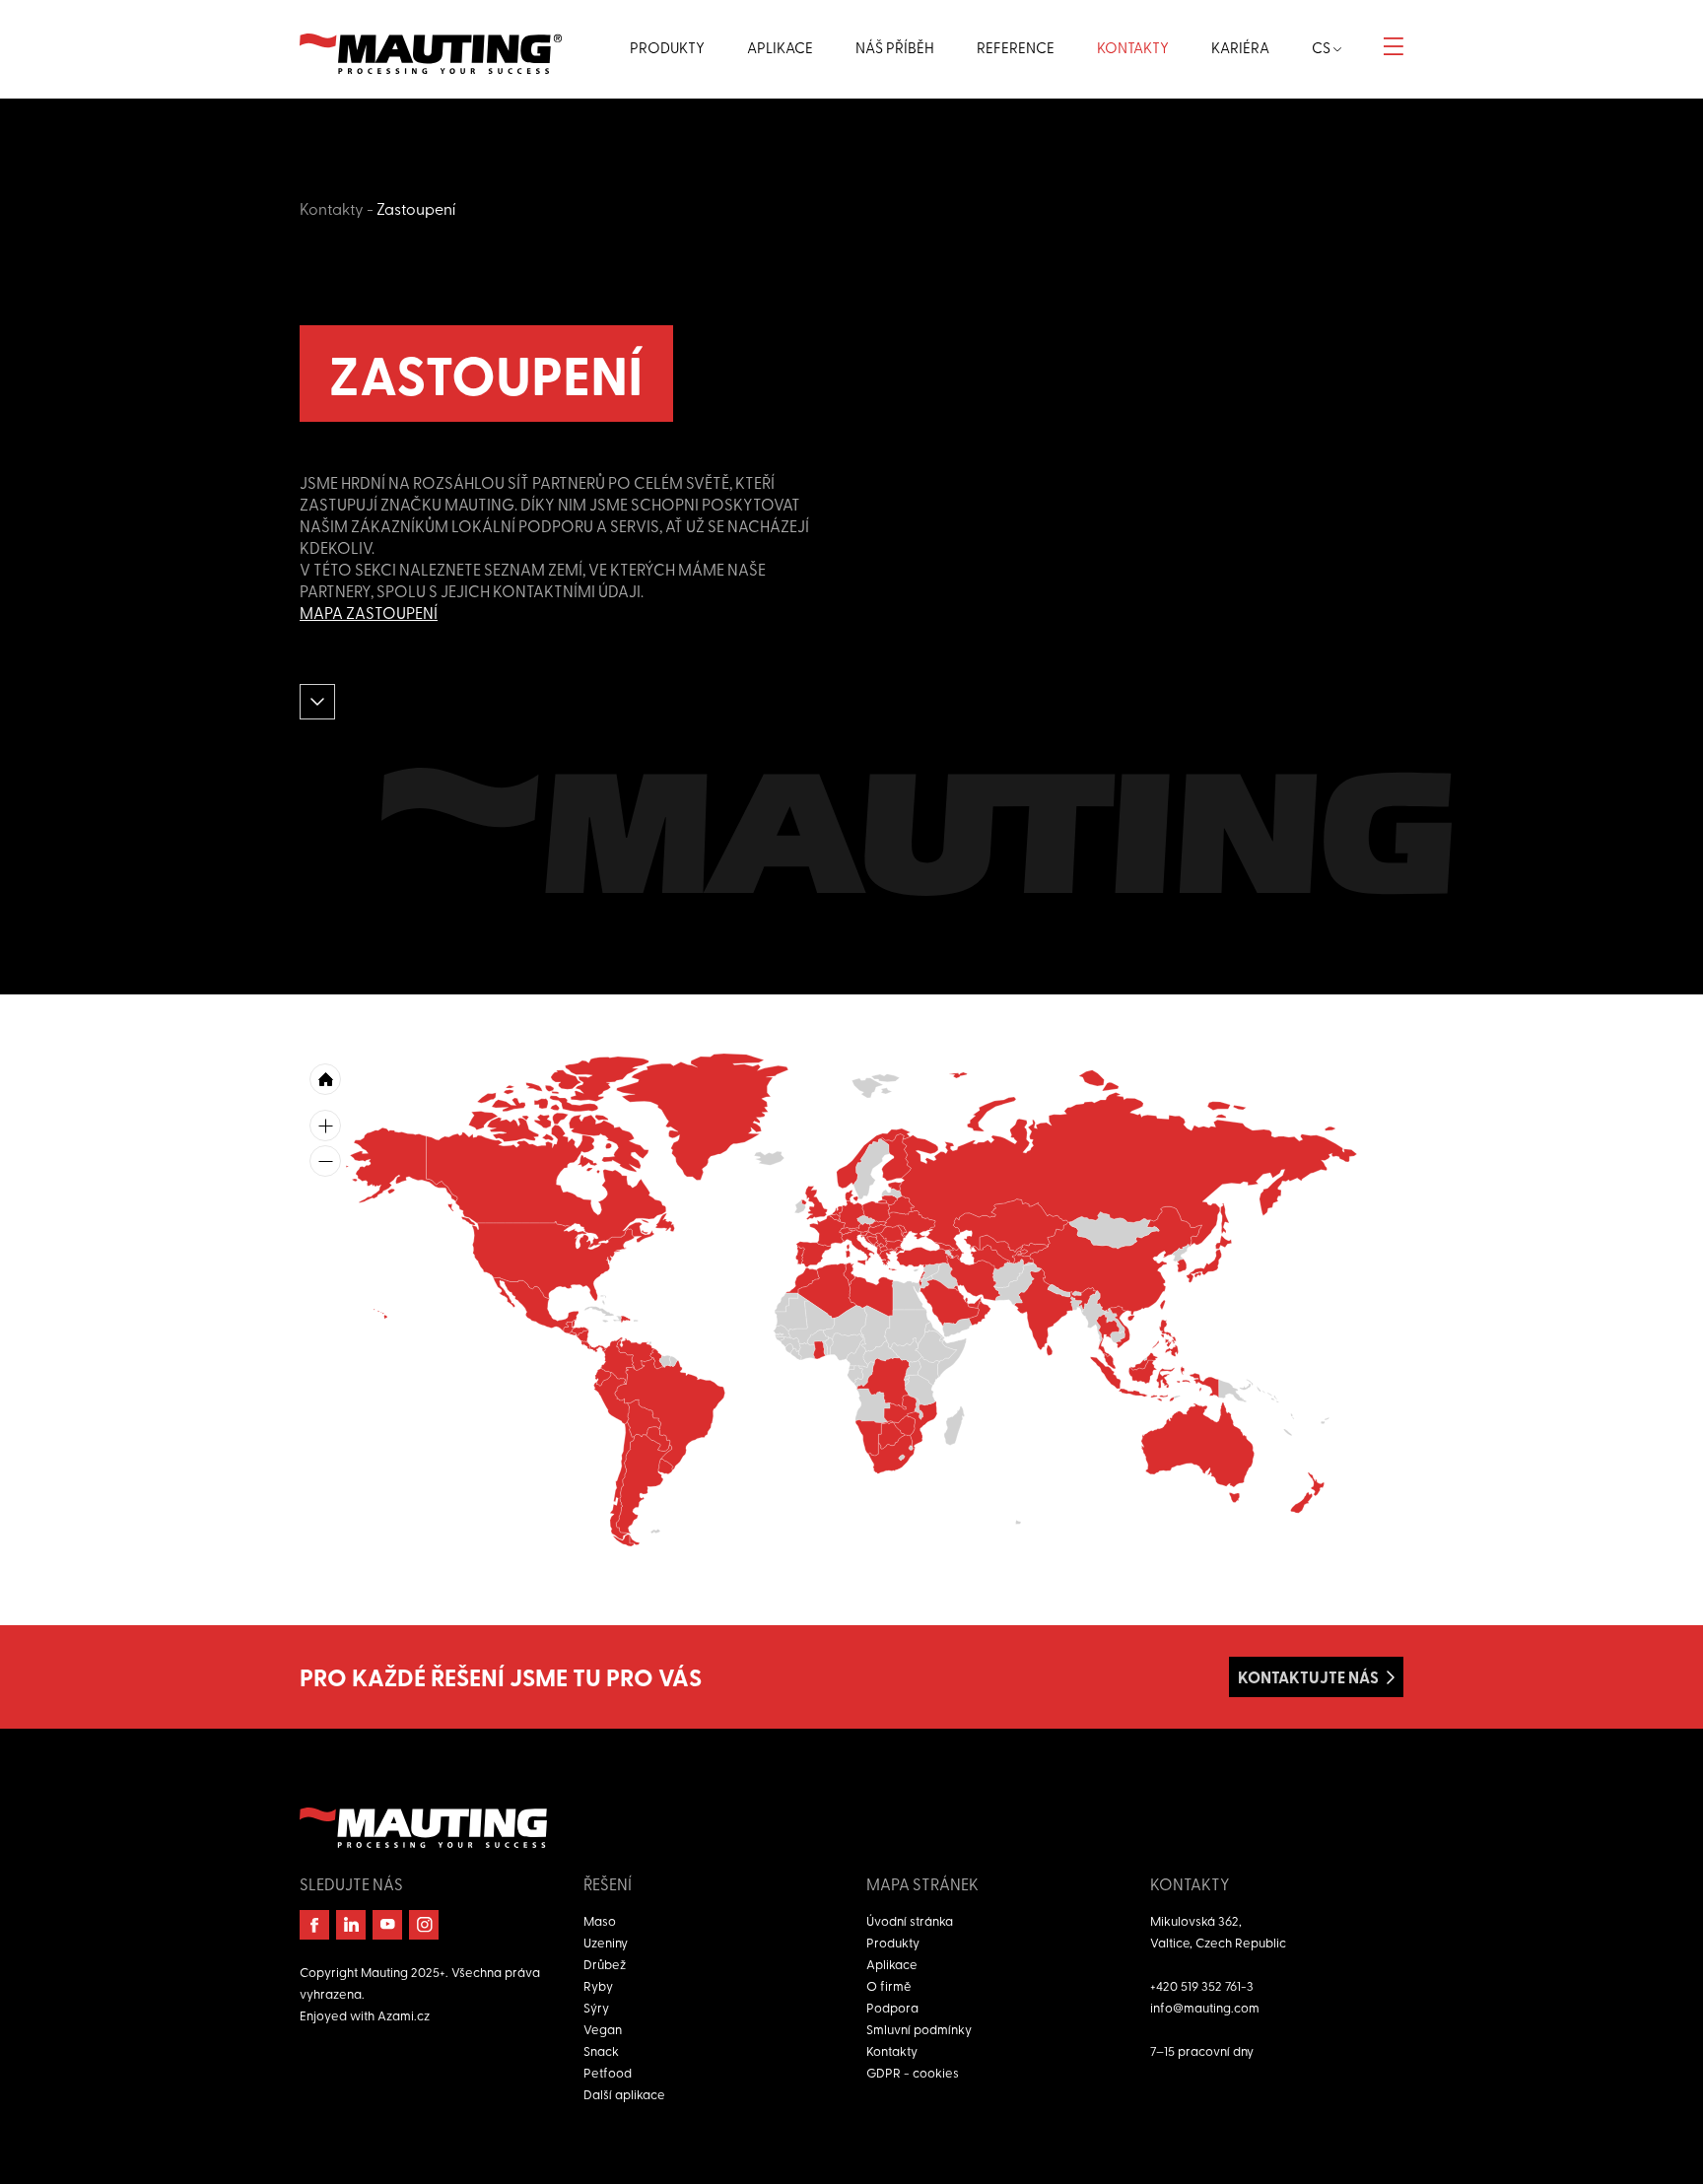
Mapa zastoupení (369, 612)
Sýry (596, 2007)
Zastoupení (416, 208)
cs (1323, 47)
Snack (601, 2050)
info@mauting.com (1205, 2007)
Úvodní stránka (910, 1920)
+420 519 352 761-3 (1202, 1985)
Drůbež (605, 1964)
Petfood (608, 2072)
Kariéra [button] (1240, 47)
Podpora (892, 2007)
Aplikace (892, 1964)
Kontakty (332, 208)
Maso (600, 1920)
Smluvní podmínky (919, 2029)
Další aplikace (624, 2094)
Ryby (598, 1985)
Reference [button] (1016, 47)
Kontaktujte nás (1308, 1677)
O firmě (889, 1985)
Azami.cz (404, 2015)
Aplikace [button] (780, 47)
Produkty (893, 1942)
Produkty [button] (667, 47)
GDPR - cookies (913, 2072)
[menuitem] (880, 1250)
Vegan (603, 2029)
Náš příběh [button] (895, 47)
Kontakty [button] (1133, 47)
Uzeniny (606, 1942)
